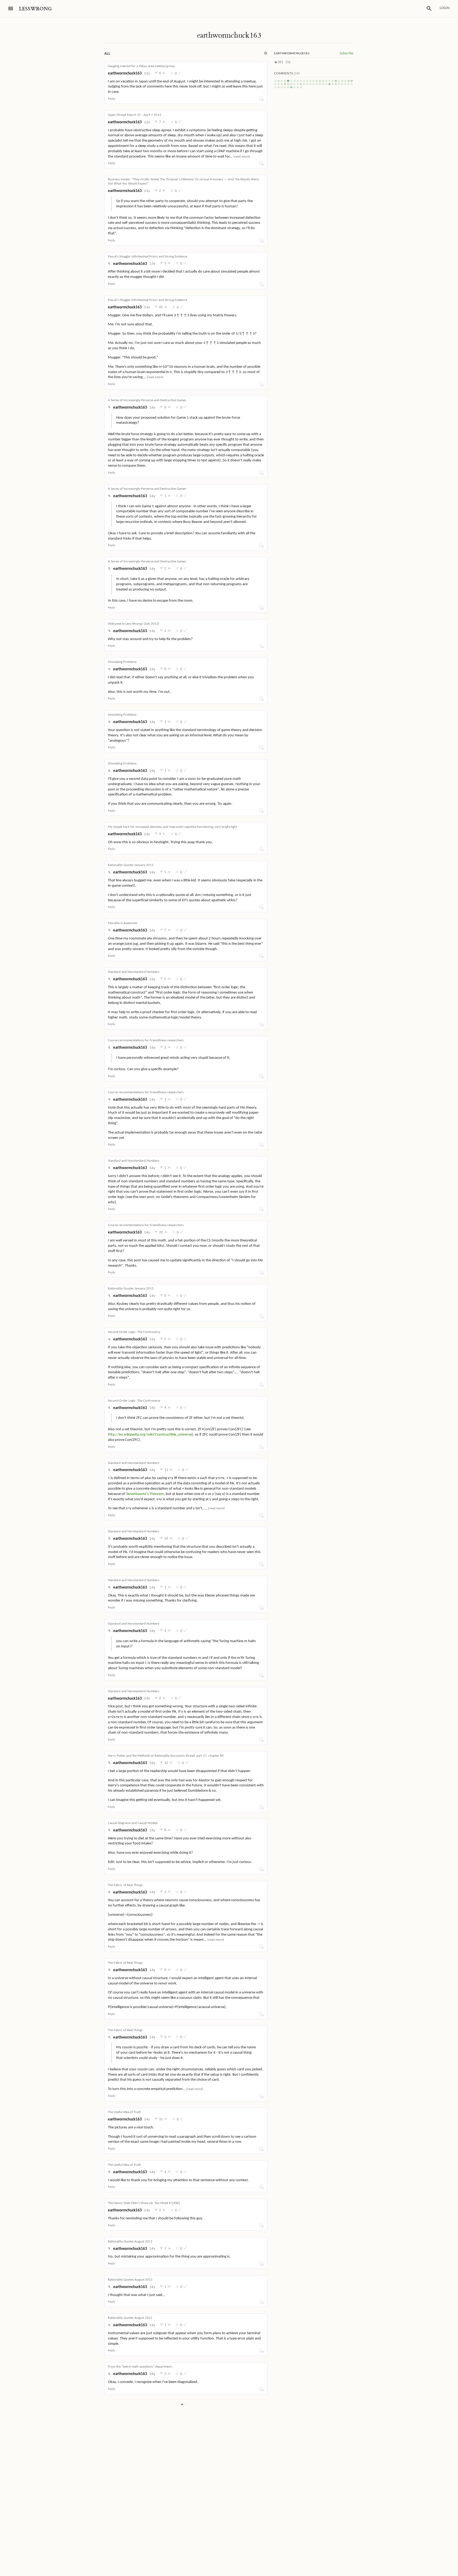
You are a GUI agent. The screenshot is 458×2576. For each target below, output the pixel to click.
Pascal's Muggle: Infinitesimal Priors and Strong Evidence (147, 257)
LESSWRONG (35, 9)
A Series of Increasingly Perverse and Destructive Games (147, 400)
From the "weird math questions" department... (141, 2367)
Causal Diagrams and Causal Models (133, 1823)
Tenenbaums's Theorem (145, 1494)
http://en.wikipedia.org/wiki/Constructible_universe (150, 1435)
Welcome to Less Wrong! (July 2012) (134, 624)
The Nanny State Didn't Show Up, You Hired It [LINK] (144, 2203)
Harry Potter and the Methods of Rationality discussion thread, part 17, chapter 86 (166, 1756)
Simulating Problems (122, 662)
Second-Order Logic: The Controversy (134, 1332)
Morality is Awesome (122, 923)
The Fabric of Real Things (125, 1885)
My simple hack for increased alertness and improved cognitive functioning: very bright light (172, 827)
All (107, 54)
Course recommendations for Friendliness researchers (146, 1040)
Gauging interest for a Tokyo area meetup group (141, 66)
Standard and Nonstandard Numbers (134, 972)
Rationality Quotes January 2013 (131, 865)
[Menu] (11, 8)
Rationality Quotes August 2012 (130, 2242)
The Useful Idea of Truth (124, 2112)
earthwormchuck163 (229, 35)
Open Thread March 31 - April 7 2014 (135, 115)
